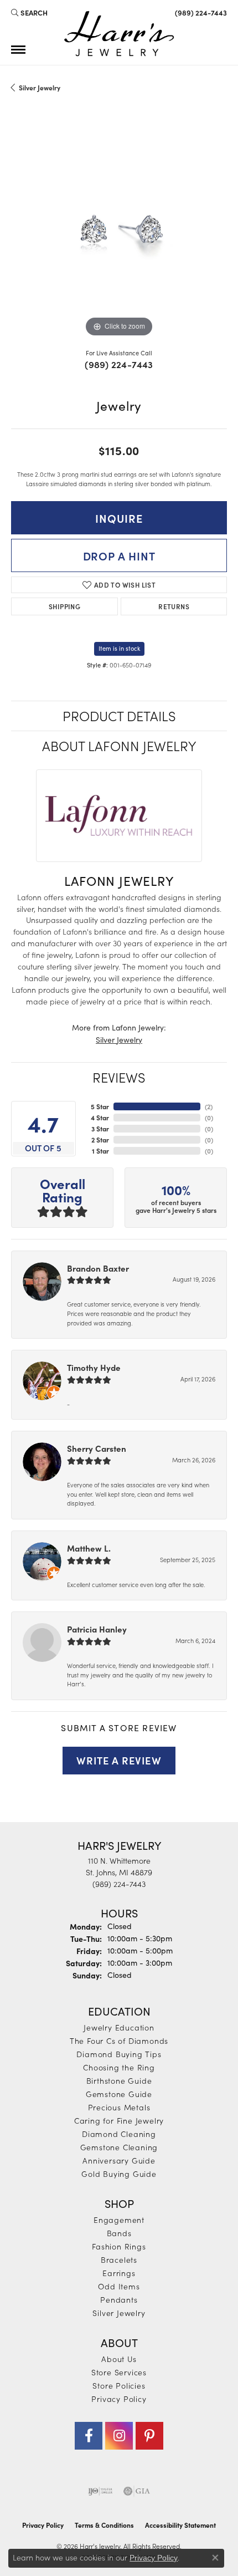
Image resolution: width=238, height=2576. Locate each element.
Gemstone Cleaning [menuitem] (119, 2147)
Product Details (119, 715)
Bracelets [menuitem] (119, 2259)
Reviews (119, 1077)
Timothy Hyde (94, 1367)
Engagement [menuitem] (119, 2220)
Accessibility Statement (180, 2525)
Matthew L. (89, 1548)
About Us (119, 2359)
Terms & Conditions (104, 2525)
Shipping (64, 606)
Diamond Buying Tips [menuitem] (119, 2054)
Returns (174, 606)
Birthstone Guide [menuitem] (119, 2080)
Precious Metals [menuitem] (119, 2107)
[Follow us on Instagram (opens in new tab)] (119, 2436)
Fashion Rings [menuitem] (119, 2246)
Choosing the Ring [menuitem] (119, 2067)
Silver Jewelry (40, 88)
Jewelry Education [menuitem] (119, 2027)
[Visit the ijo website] (100, 2491)
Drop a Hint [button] (119, 555)
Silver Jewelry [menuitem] (119, 2313)
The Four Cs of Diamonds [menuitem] (119, 2041)
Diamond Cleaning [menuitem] (119, 2134)
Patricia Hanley (97, 1629)
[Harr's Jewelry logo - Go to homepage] (119, 34)
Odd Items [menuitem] (119, 2286)
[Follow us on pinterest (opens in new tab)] (149, 2436)
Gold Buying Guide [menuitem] (119, 2174)
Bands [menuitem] (119, 2233)
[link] (200, 12)
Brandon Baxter (98, 1268)
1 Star (100, 1151)
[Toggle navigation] (18, 50)
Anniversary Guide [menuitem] (119, 2160)
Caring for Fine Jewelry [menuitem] (119, 2120)
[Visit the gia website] (137, 2491)
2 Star (100, 1140)
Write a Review (119, 1760)
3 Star (100, 1129)
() (209, 1106)
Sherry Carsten (97, 1448)
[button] (29, 12)
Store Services (119, 2372)
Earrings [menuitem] (119, 2273)
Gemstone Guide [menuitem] (119, 2094)
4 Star (100, 1118)
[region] (119, 232)
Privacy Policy (119, 2399)
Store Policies (119, 2385)
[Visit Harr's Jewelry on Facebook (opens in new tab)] (89, 2436)
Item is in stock (119, 648)
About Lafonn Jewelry (119, 745)
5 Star (100, 1106)
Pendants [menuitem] (119, 2299)
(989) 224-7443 (119, 364)
